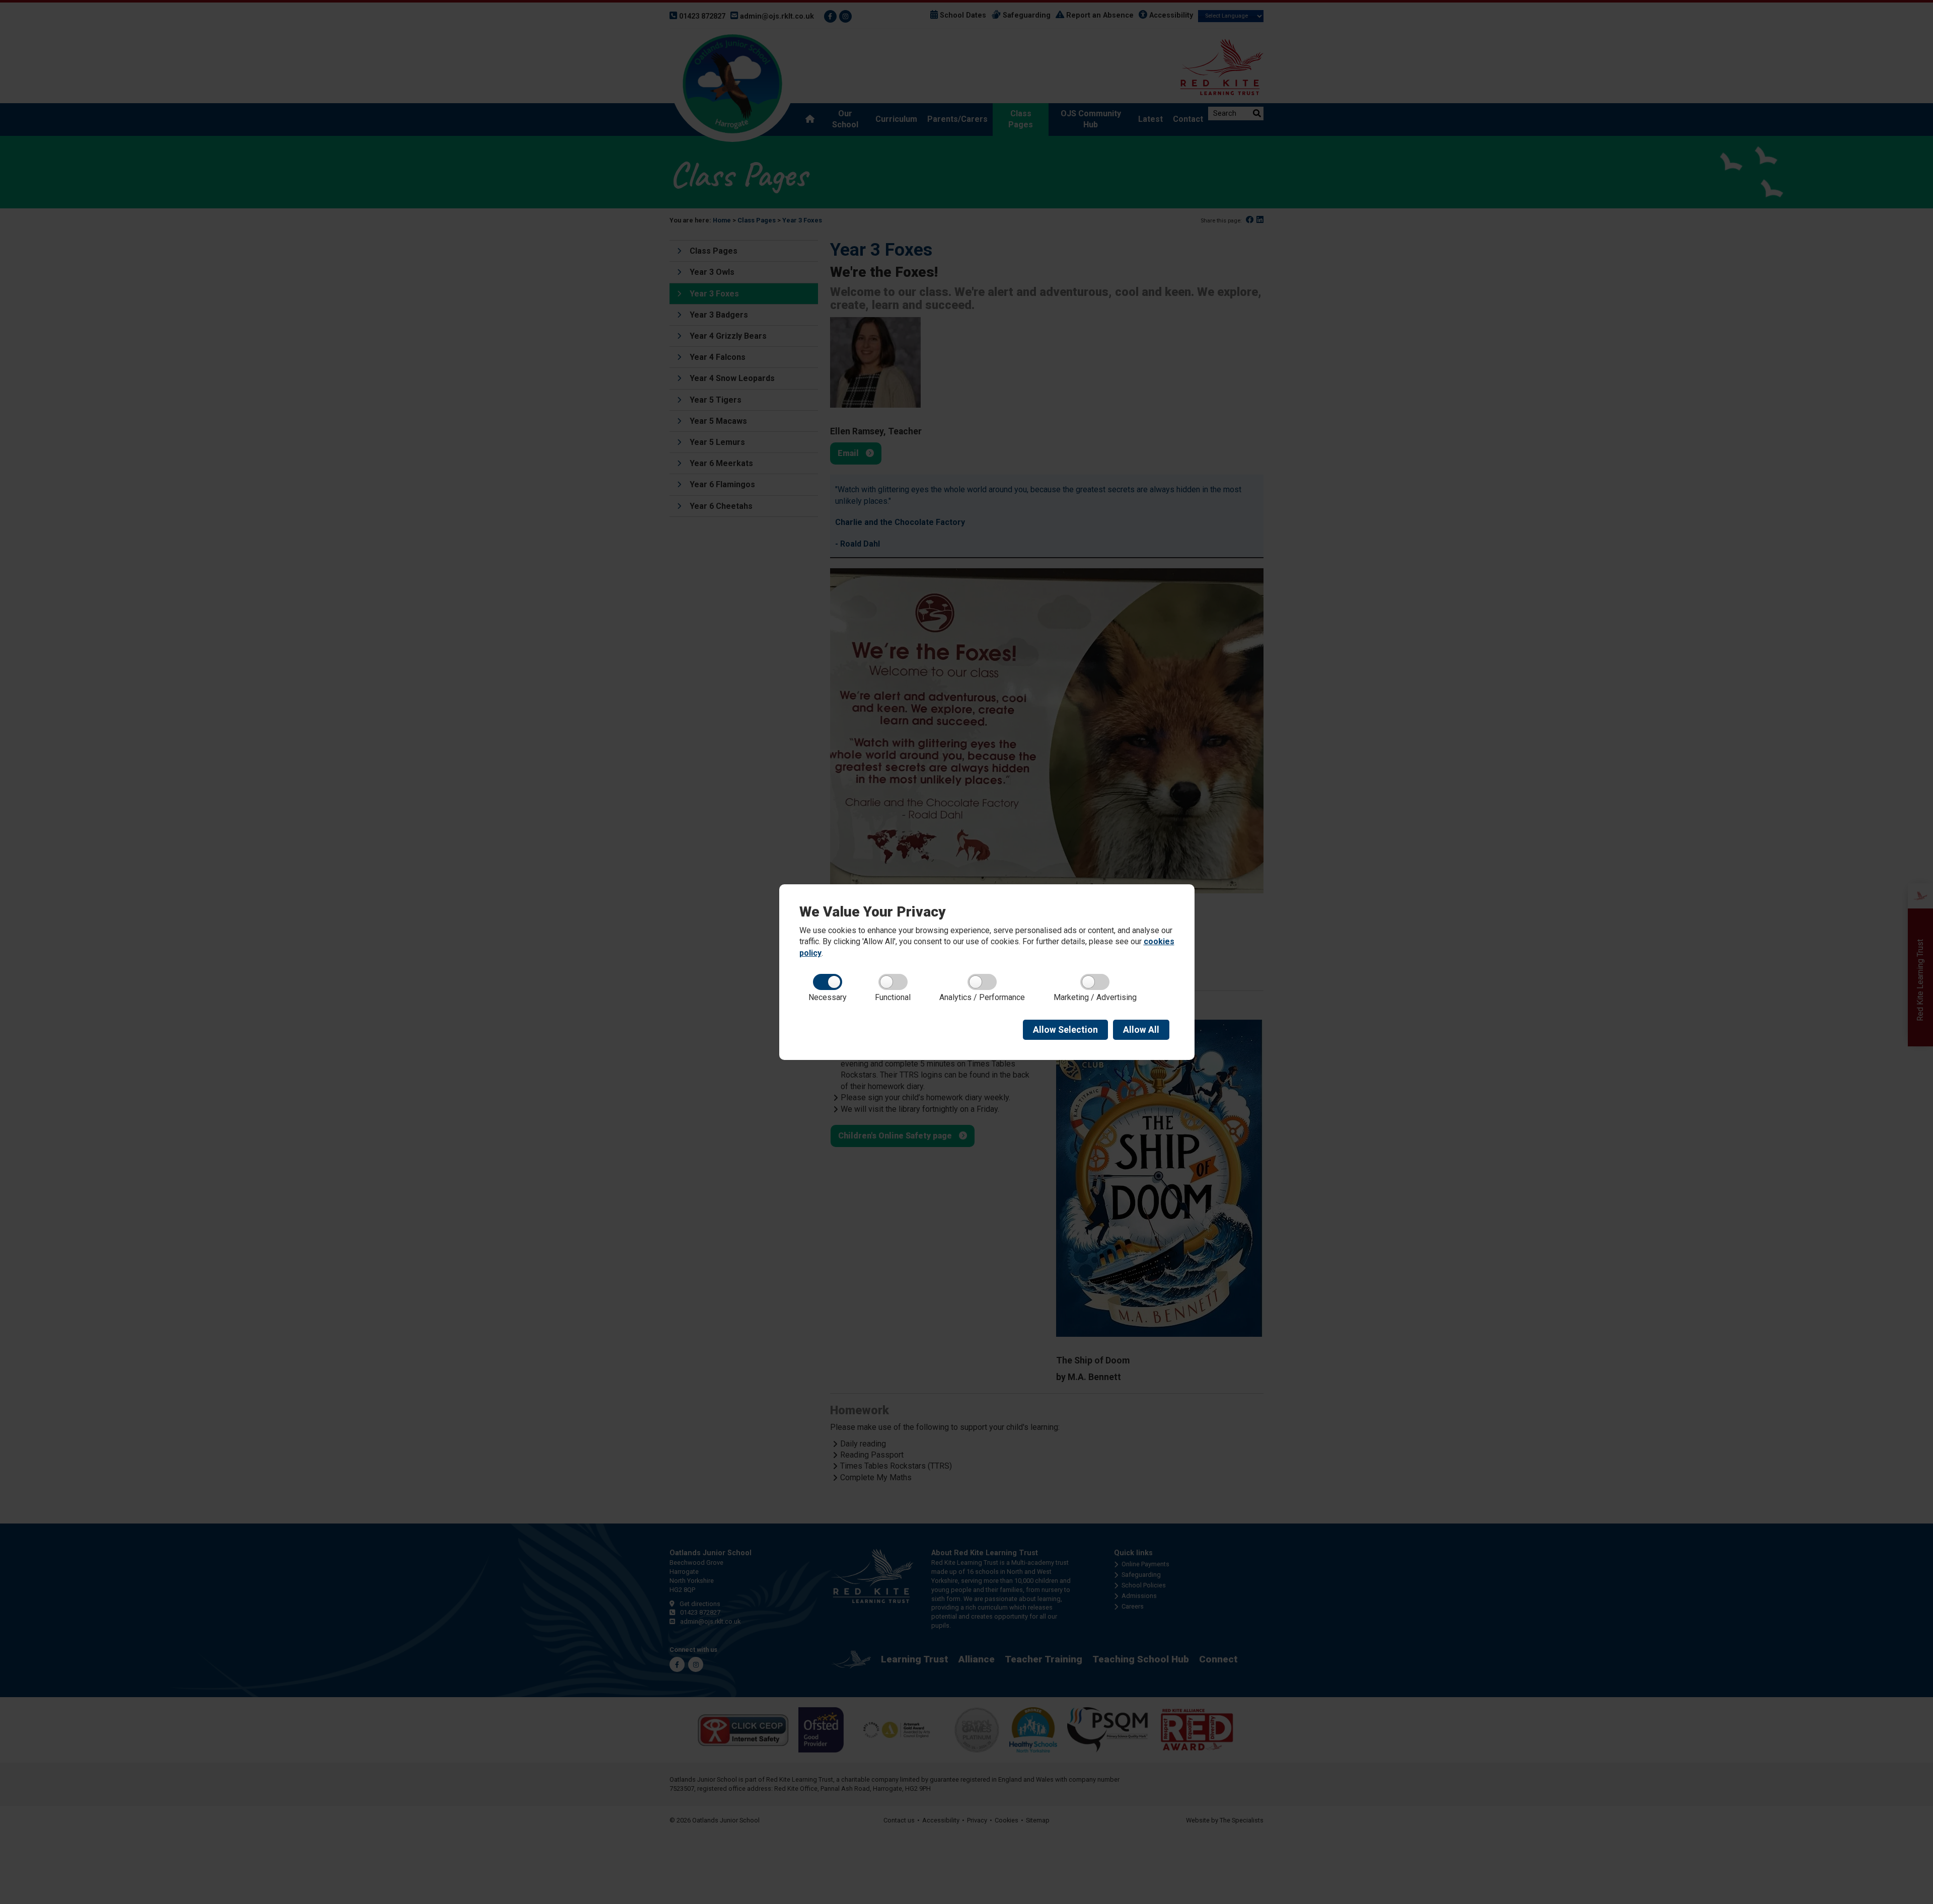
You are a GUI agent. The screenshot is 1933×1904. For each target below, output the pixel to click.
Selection (1065, 1030)
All (1141, 1030)
